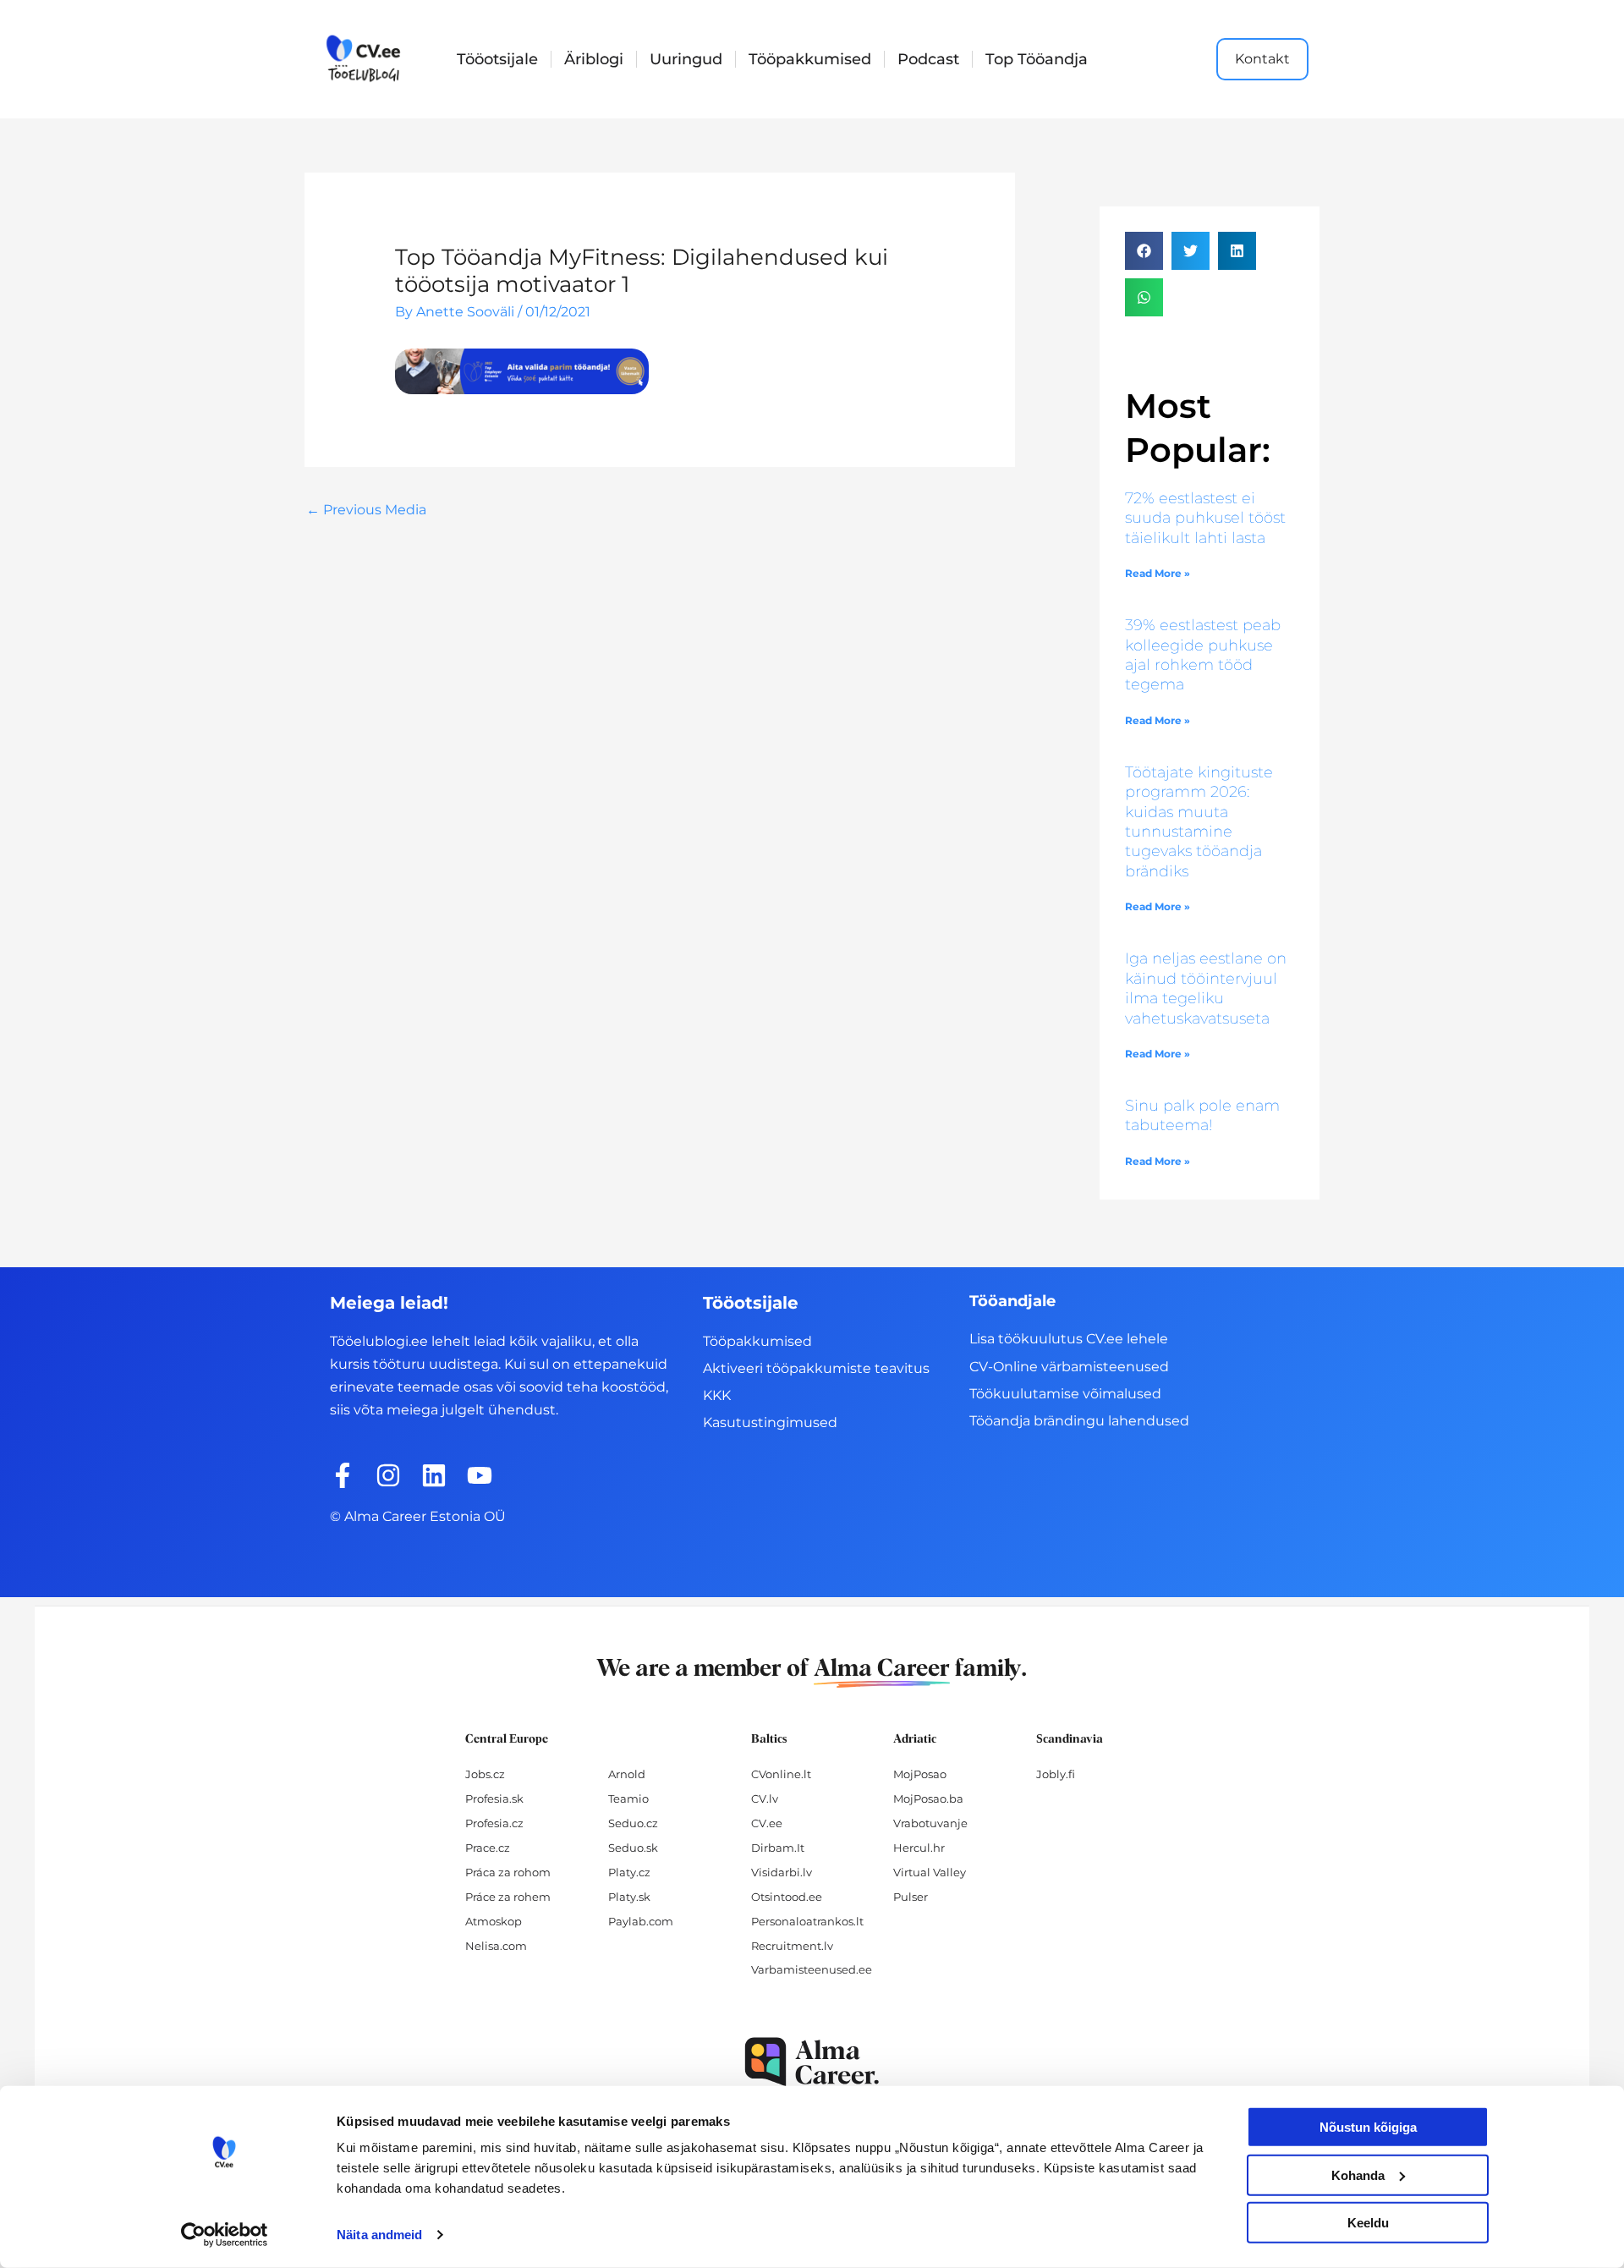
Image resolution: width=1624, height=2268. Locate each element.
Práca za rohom (508, 1872)
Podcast (928, 59)
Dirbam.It (778, 1848)
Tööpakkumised (810, 59)
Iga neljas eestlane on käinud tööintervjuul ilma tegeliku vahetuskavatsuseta (1206, 988)
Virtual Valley (930, 1872)
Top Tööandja (1037, 59)
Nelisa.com (496, 1946)
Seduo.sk (633, 1848)
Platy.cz (629, 1872)
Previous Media (366, 510)
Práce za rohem (508, 1897)
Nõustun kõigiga (1368, 2127)
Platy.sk (629, 1897)
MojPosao (920, 1774)
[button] (1144, 251)
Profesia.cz (494, 1823)
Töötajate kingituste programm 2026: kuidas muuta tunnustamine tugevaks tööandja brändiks (1199, 822)
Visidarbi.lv (782, 1872)
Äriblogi (594, 59)
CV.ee (767, 1823)
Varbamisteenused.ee (812, 1969)
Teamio (628, 1798)
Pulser (911, 1897)
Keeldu (1368, 2223)
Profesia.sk (494, 1798)
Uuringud (686, 59)
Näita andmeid (379, 2235)
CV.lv (765, 1798)
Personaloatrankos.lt (807, 1921)
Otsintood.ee (787, 1897)
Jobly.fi (1056, 1774)
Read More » (1158, 573)
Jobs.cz (485, 1774)
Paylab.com (641, 1921)
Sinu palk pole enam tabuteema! (1202, 1115)
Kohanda (1358, 2175)
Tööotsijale (497, 59)
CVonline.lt (781, 1774)
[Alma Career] (812, 2062)
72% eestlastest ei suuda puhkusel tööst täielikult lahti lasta (1205, 518)
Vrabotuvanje (930, 1823)
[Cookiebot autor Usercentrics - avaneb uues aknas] (225, 2235)
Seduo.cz (633, 1823)
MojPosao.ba (928, 1798)
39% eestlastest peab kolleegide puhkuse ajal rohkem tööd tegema (1203, 655)
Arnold (627, 1774)
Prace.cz (488, 1848)
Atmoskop (494, 1921)
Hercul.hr (919, 1848)
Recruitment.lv (792, 1946)
